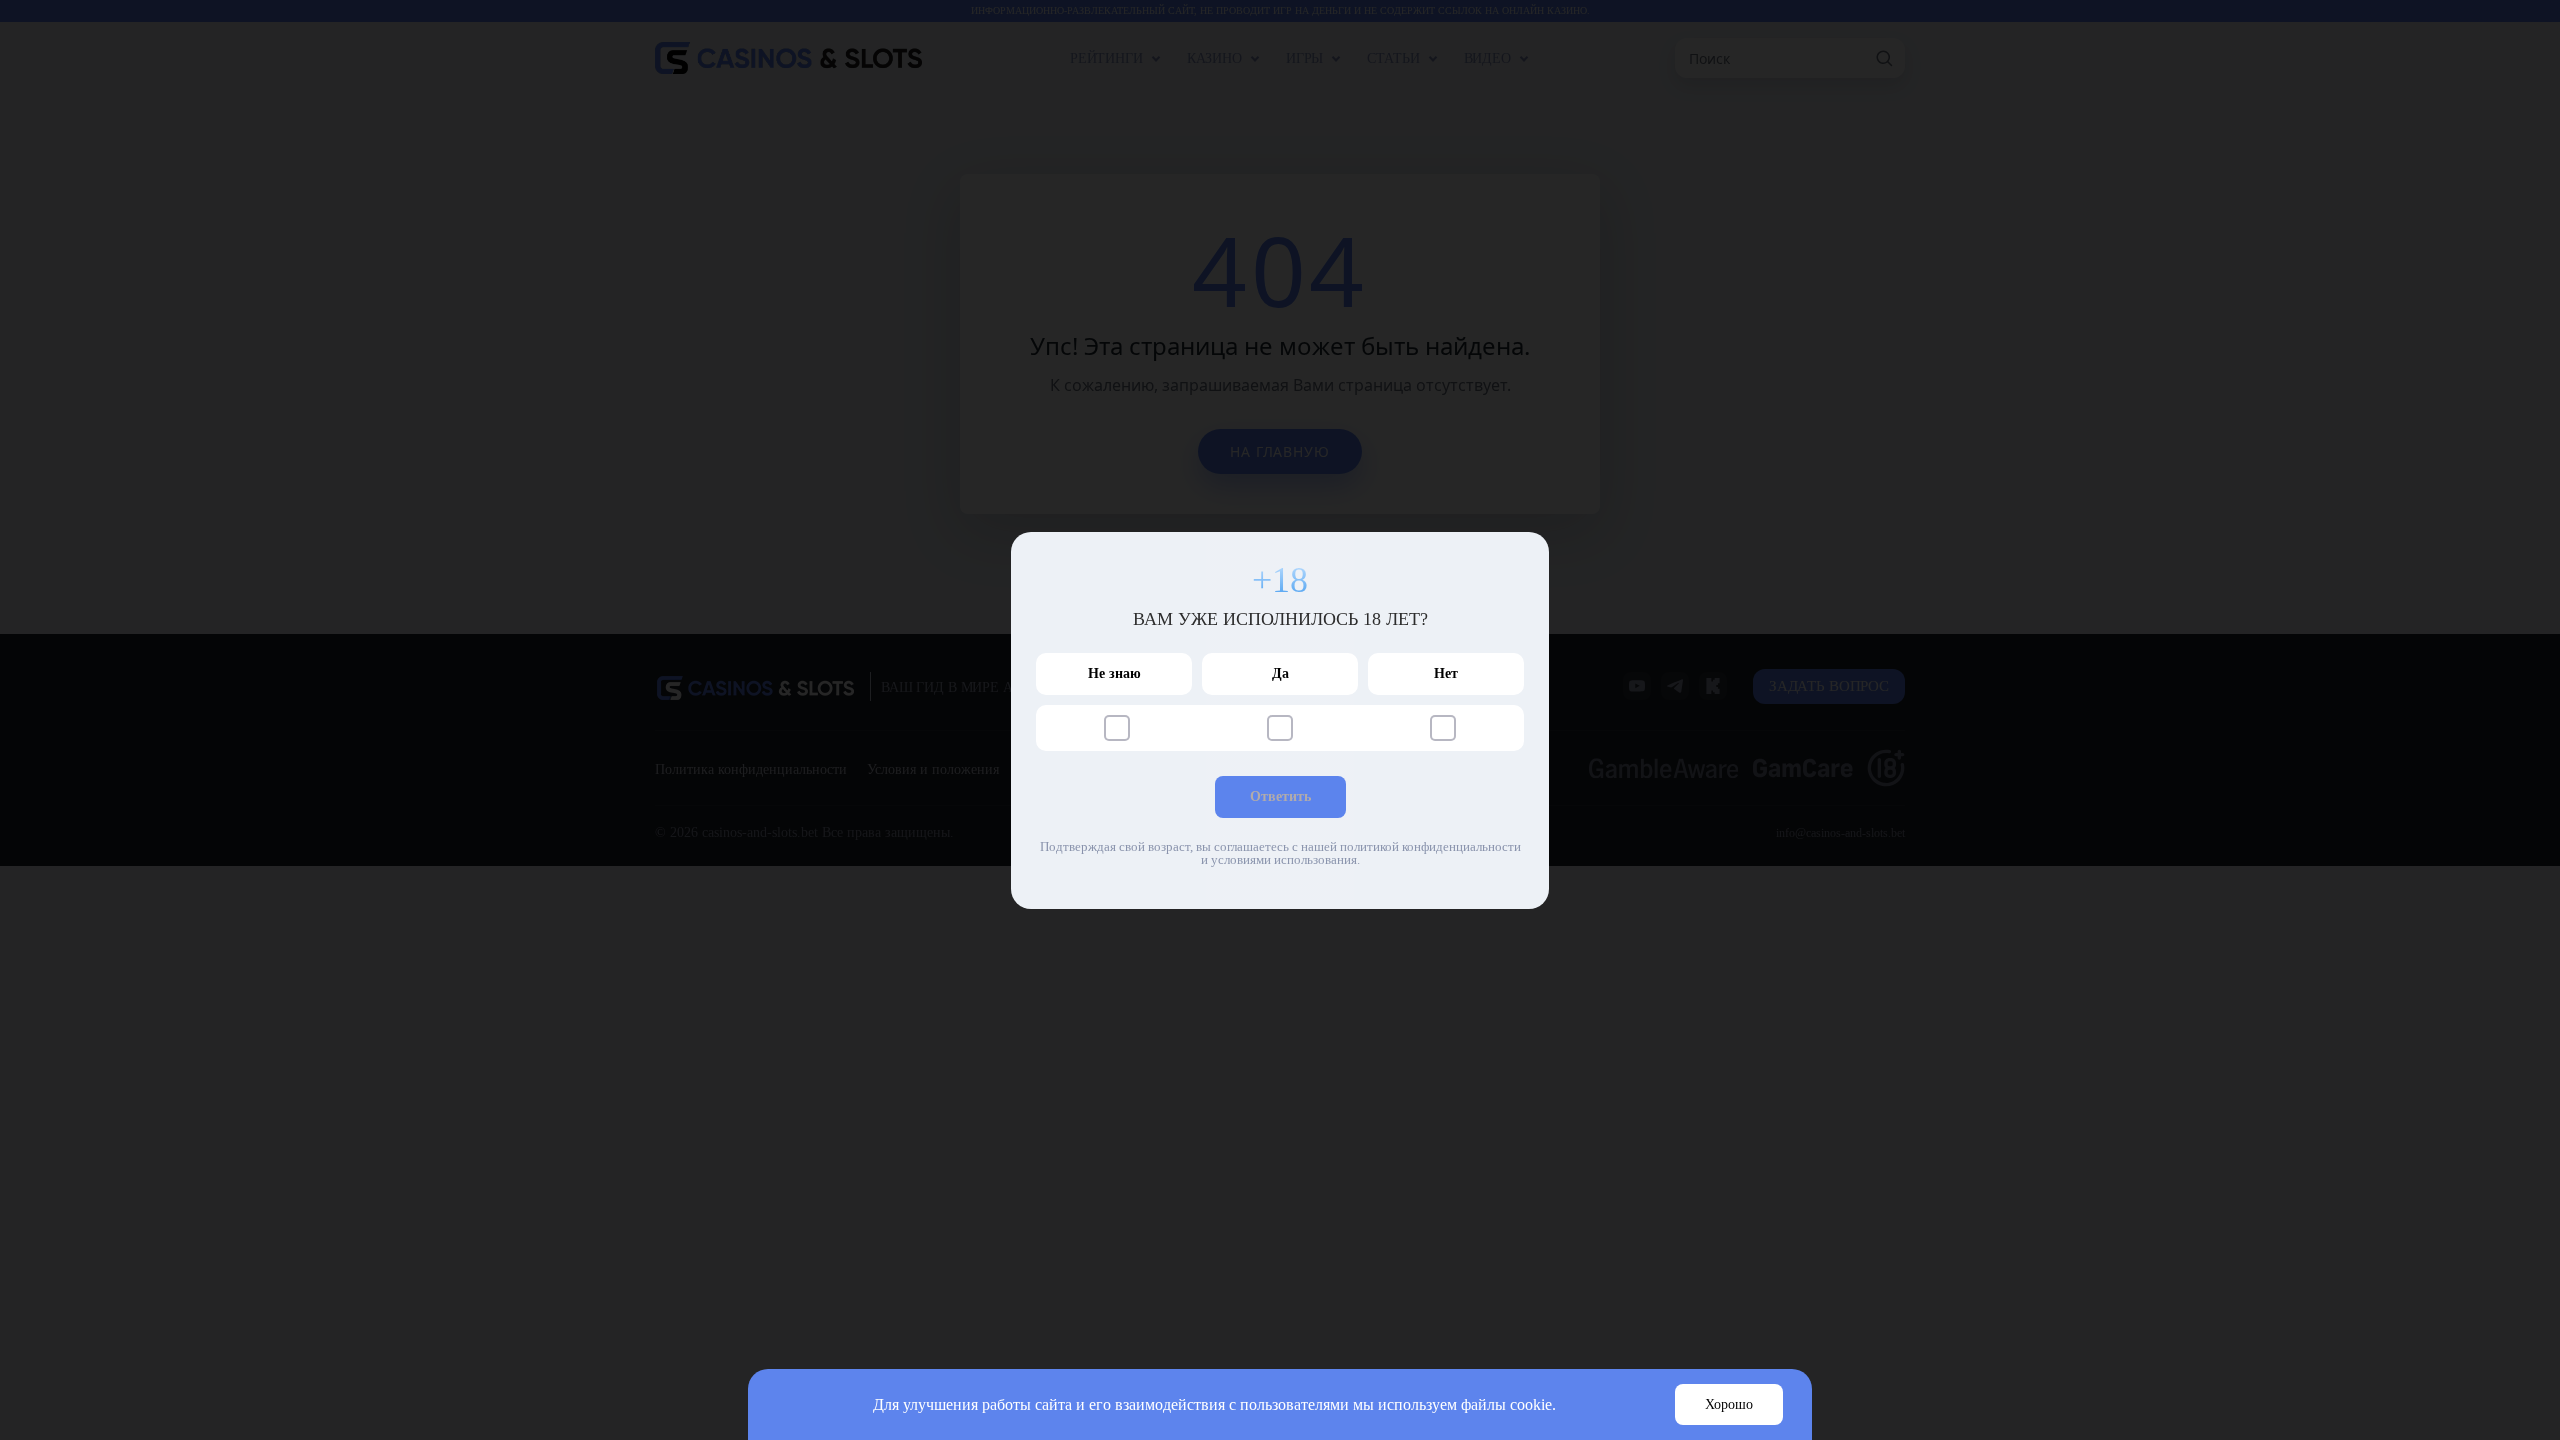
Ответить (1280, 796)
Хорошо (1729, 1404)
